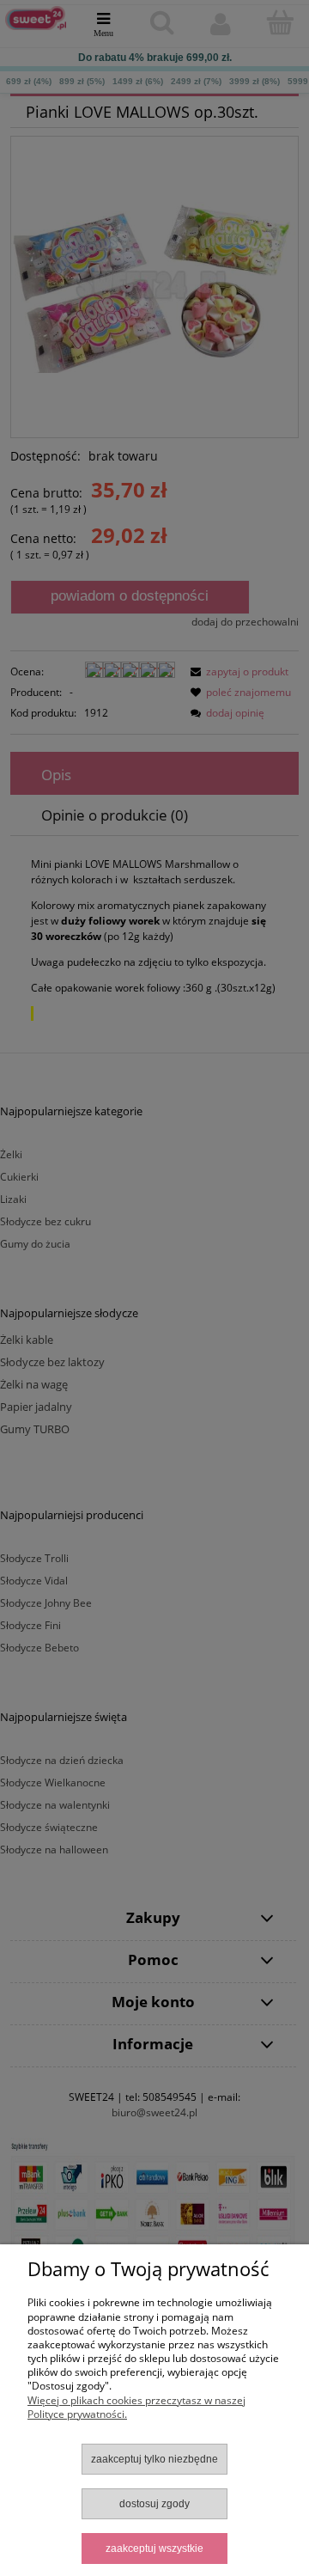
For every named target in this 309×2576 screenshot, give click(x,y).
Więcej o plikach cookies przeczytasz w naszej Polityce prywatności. (136, 2407)
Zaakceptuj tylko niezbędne (154, 2459)
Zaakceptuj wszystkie (154, 2549)
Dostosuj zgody (154, 2504)
